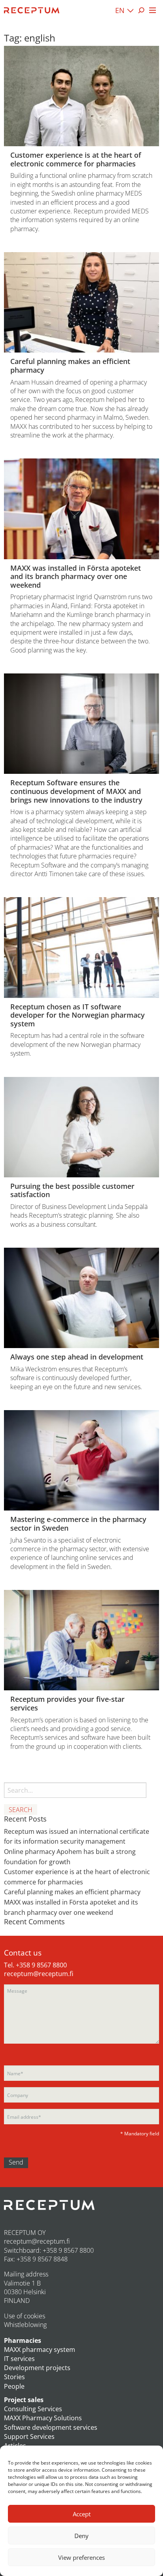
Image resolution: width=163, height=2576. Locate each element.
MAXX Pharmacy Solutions (43, 2418)
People (14, 2386)
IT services (19, 2359)
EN (120, 10)
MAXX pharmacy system (40, 2350)
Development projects (37, 2368)
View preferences (81, 2557)
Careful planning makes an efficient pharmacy (72, 1892)
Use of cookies (25, 2316)
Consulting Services (33, 2409)
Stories (14, 2377)
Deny (81, 2536)
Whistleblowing (25, 2325)
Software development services (51, 2427)
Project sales (24, 2400)
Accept (82, 2514)
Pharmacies (23, 2340)
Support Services (29, 2436)
